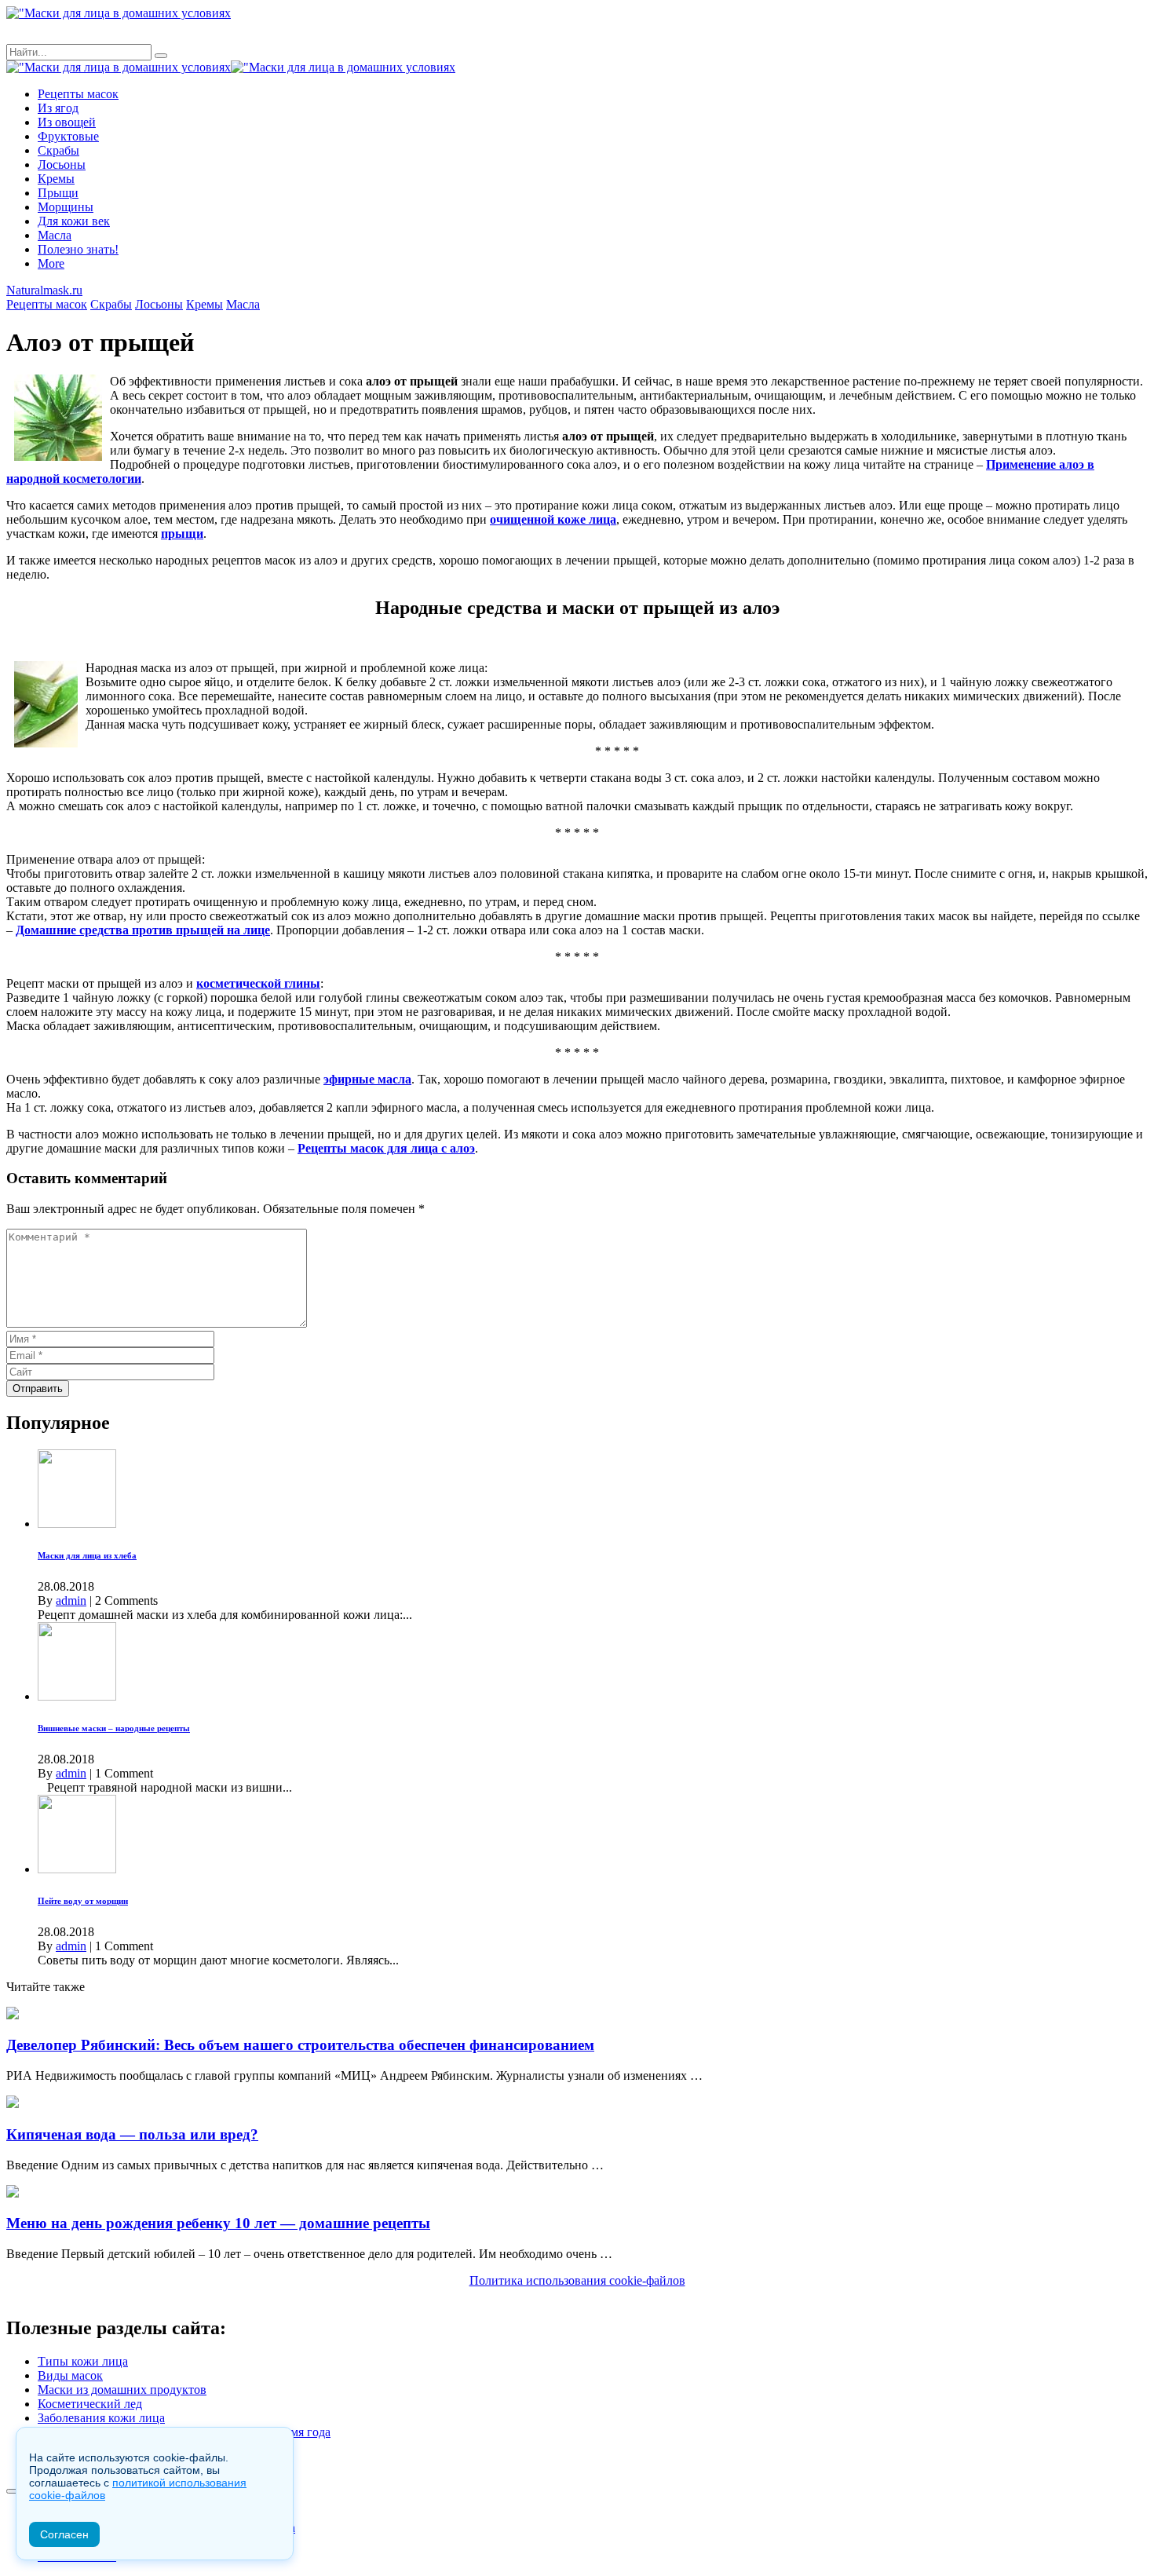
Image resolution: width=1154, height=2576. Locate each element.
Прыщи (58, 193)
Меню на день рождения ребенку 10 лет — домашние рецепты (218, 2223)
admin (71, 1600)
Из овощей (67, 122)
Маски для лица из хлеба (87, 1555)
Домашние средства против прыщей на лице (143, 930)
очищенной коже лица (553, 519)
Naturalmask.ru (44, 290)
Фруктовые (68, 136)
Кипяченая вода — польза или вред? (132, 2134)
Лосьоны (62, 164)
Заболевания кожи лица (101, 2418)
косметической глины (258, 983)
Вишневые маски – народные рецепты (114, 1728)
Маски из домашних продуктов (122, 2390)
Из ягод (58, 108)
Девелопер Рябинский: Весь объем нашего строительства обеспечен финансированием (300, 2045)
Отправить (38, 1388)
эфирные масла (367, 1079)
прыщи (182, 533)
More (51, 263)
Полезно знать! (78, 249)
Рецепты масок (78, 94)
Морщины (66, 207)
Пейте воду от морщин (83, 1901)
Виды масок (70, 2375)
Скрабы (58, 150)
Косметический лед (90, 2404)
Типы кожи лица (83, 2361)
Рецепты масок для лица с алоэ (386, 1148)
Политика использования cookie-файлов (577, 2280)
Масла (55, 235)
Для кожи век (74, 221)
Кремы (56, 179)
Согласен (64, 2534)
